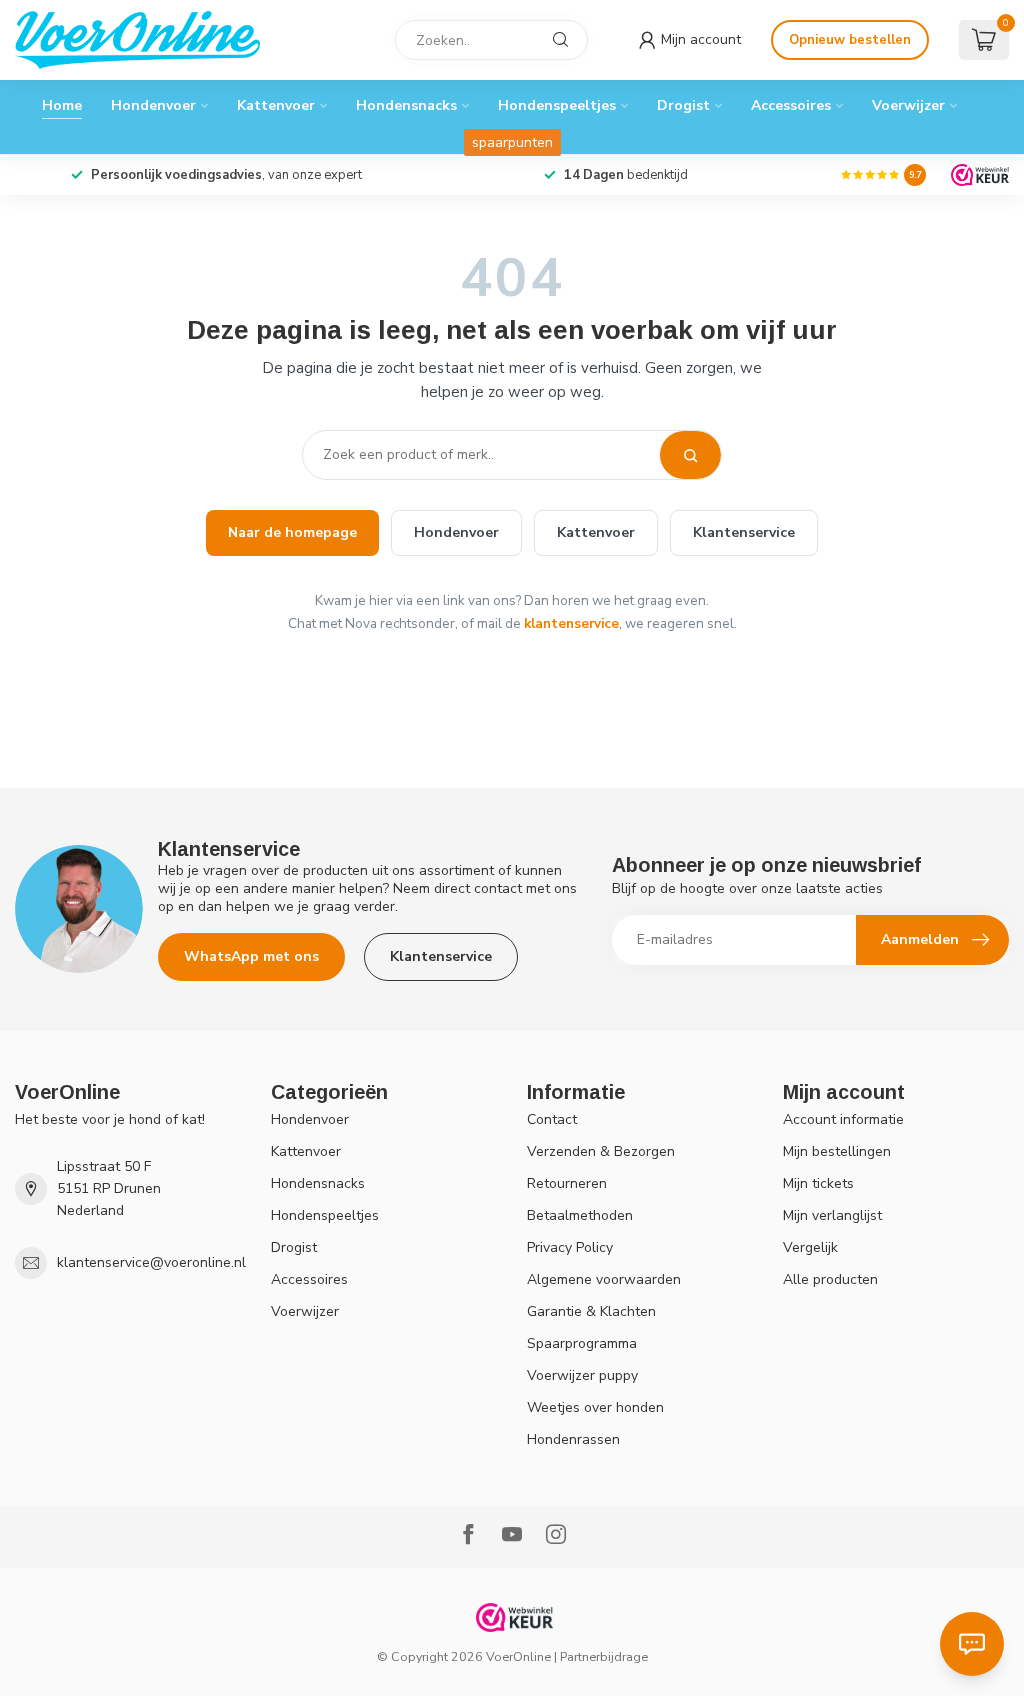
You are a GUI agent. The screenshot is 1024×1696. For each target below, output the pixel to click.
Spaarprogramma (582, 1343)
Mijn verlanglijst (832, 1215)
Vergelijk (810, 1247)
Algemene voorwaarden (604, 1279)
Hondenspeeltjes (557, 105)
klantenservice (571, 623)
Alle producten (830, 1279)
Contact (552, 1119)
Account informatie (843, 1119)
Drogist (683, 105)
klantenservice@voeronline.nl (151, 1262)
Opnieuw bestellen (850, 40)
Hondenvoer (153, 105)
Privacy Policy (570, 1247)
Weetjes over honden (595, 1407)
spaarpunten (512, 142)
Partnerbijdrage (604, 1656)
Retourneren (567, 1183)
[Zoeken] (690, 455)
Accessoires (791, 105)
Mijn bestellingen (837, 1151)
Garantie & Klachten (591, 1311)
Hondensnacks (406, 105)
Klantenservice (744, 532)
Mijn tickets (818, 1183)
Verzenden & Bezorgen (601, 1151)
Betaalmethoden (580, 1215)
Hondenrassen (573, 1439)
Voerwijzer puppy (582, 1375)
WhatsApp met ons (251, 956)
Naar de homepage (292, 532)
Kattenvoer (276, 105)
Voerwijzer (908, 105)
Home (62, 105)
